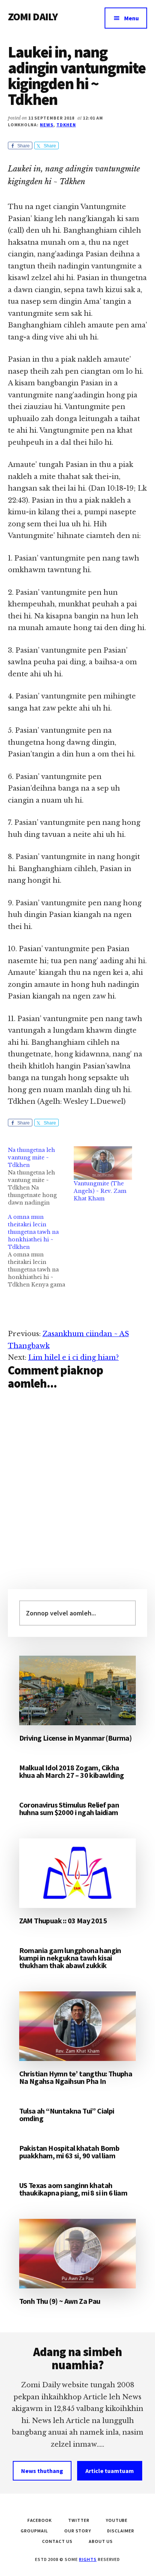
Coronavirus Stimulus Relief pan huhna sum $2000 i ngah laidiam (69, 1809)
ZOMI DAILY (33, 17)
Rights (88, 2559)
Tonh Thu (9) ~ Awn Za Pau (60, 2301)
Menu (131, 18)
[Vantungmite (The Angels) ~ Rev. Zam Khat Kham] (103, 1163)
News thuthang (42, 2471)
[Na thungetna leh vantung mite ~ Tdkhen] (41, 1176)
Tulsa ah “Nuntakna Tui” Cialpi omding (67, 2115)
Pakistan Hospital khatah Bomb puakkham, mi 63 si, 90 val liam (69, 2152)
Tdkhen (66, 125)
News (47, 125)
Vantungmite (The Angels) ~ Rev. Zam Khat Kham (100, 1191)
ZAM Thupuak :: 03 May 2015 (63, 1921)
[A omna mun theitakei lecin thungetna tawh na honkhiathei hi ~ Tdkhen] (41, 1251)
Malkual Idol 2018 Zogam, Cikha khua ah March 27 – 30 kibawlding (72, 1771)
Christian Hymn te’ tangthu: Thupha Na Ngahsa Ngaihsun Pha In (76, 2077)
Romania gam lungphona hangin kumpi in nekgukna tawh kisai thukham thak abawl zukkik (70, 1958)
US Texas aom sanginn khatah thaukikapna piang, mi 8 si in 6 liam (73, 2189)
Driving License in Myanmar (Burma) (76, 1738)
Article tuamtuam (110, 2471)
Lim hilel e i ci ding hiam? (74, 1358)
